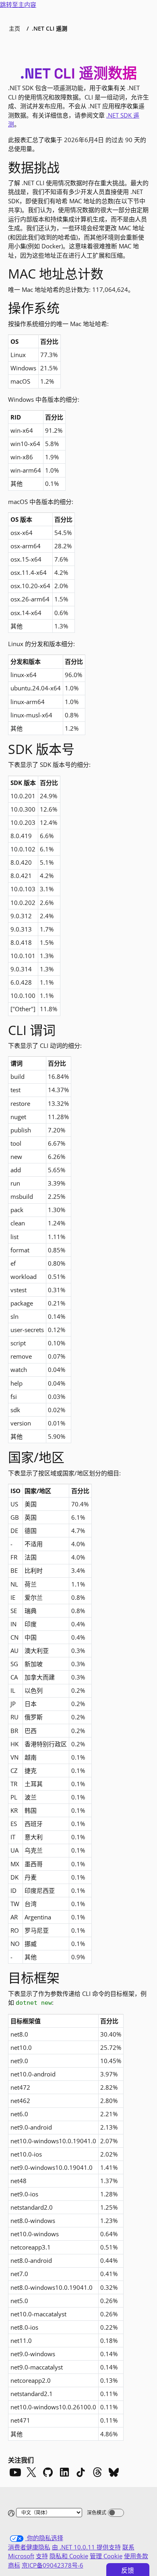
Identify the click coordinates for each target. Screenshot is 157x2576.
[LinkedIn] (64, 2472)
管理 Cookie (106, 2556)
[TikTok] (81, 2472)
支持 (42, 2556)
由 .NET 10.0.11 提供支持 (86, 2547)
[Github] (48, 2472)
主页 (14, 28)
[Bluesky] (114, 2472)
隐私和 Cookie (69, 2556)
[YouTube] (15, 2472)
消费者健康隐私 (29, 2547)
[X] (31, 2472)
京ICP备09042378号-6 (53, 2565)
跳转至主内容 (18, 4)
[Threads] (97, 2472)
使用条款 (136, 2556)
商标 (14, 2565)
